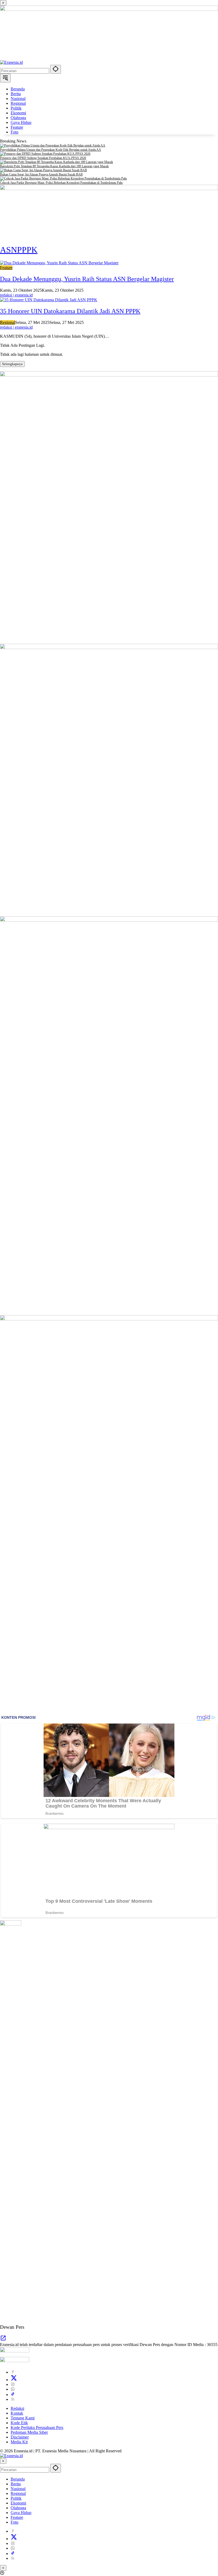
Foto (14, 2522)
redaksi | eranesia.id (16, 295)
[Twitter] (14, 2380)
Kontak (17, 2413)
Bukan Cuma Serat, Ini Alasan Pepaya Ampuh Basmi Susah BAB (41, 174)
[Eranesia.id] (11, 62)
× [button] (3, 2461)
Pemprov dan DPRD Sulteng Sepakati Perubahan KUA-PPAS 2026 (43, 158)
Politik (16, 2498)
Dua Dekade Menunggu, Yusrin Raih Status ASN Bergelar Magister (87, 279)
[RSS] (13, 2399)
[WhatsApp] (13, 2389)
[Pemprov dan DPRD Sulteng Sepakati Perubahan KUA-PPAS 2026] (109, 154)
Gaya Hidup (21, 2513)
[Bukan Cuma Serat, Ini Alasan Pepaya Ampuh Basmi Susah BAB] (109, 170)
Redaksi (17, 2408)
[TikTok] (13, 2395)
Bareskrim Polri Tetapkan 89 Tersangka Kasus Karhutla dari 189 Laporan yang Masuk (54, 166)
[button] (56, 69)
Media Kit (19, 2442)
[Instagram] (13, 2384)
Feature (6, 268)
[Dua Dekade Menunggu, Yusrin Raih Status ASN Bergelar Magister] (59, 263)
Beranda (18, 2479)
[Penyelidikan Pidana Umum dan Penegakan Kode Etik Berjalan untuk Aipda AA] (109, 146)
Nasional (18, 2489)
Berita (16, 2484)
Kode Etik (19, 2423)
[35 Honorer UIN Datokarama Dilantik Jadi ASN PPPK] (49, 300)
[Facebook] (13, 2372)
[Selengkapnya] (3, 2340)
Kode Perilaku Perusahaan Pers (37, 2427)
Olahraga (18, 2508)
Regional (8, 322)
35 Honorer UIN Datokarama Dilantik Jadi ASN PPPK (70, 311)
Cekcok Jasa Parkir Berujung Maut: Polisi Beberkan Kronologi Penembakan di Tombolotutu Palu (61, 183)
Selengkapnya (12, 364)
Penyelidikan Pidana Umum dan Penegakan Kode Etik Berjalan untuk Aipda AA (51, 150)
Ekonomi (18, 2503)
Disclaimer (20, 2437)
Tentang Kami (23, 2418)
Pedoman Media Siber (29, 2432)
